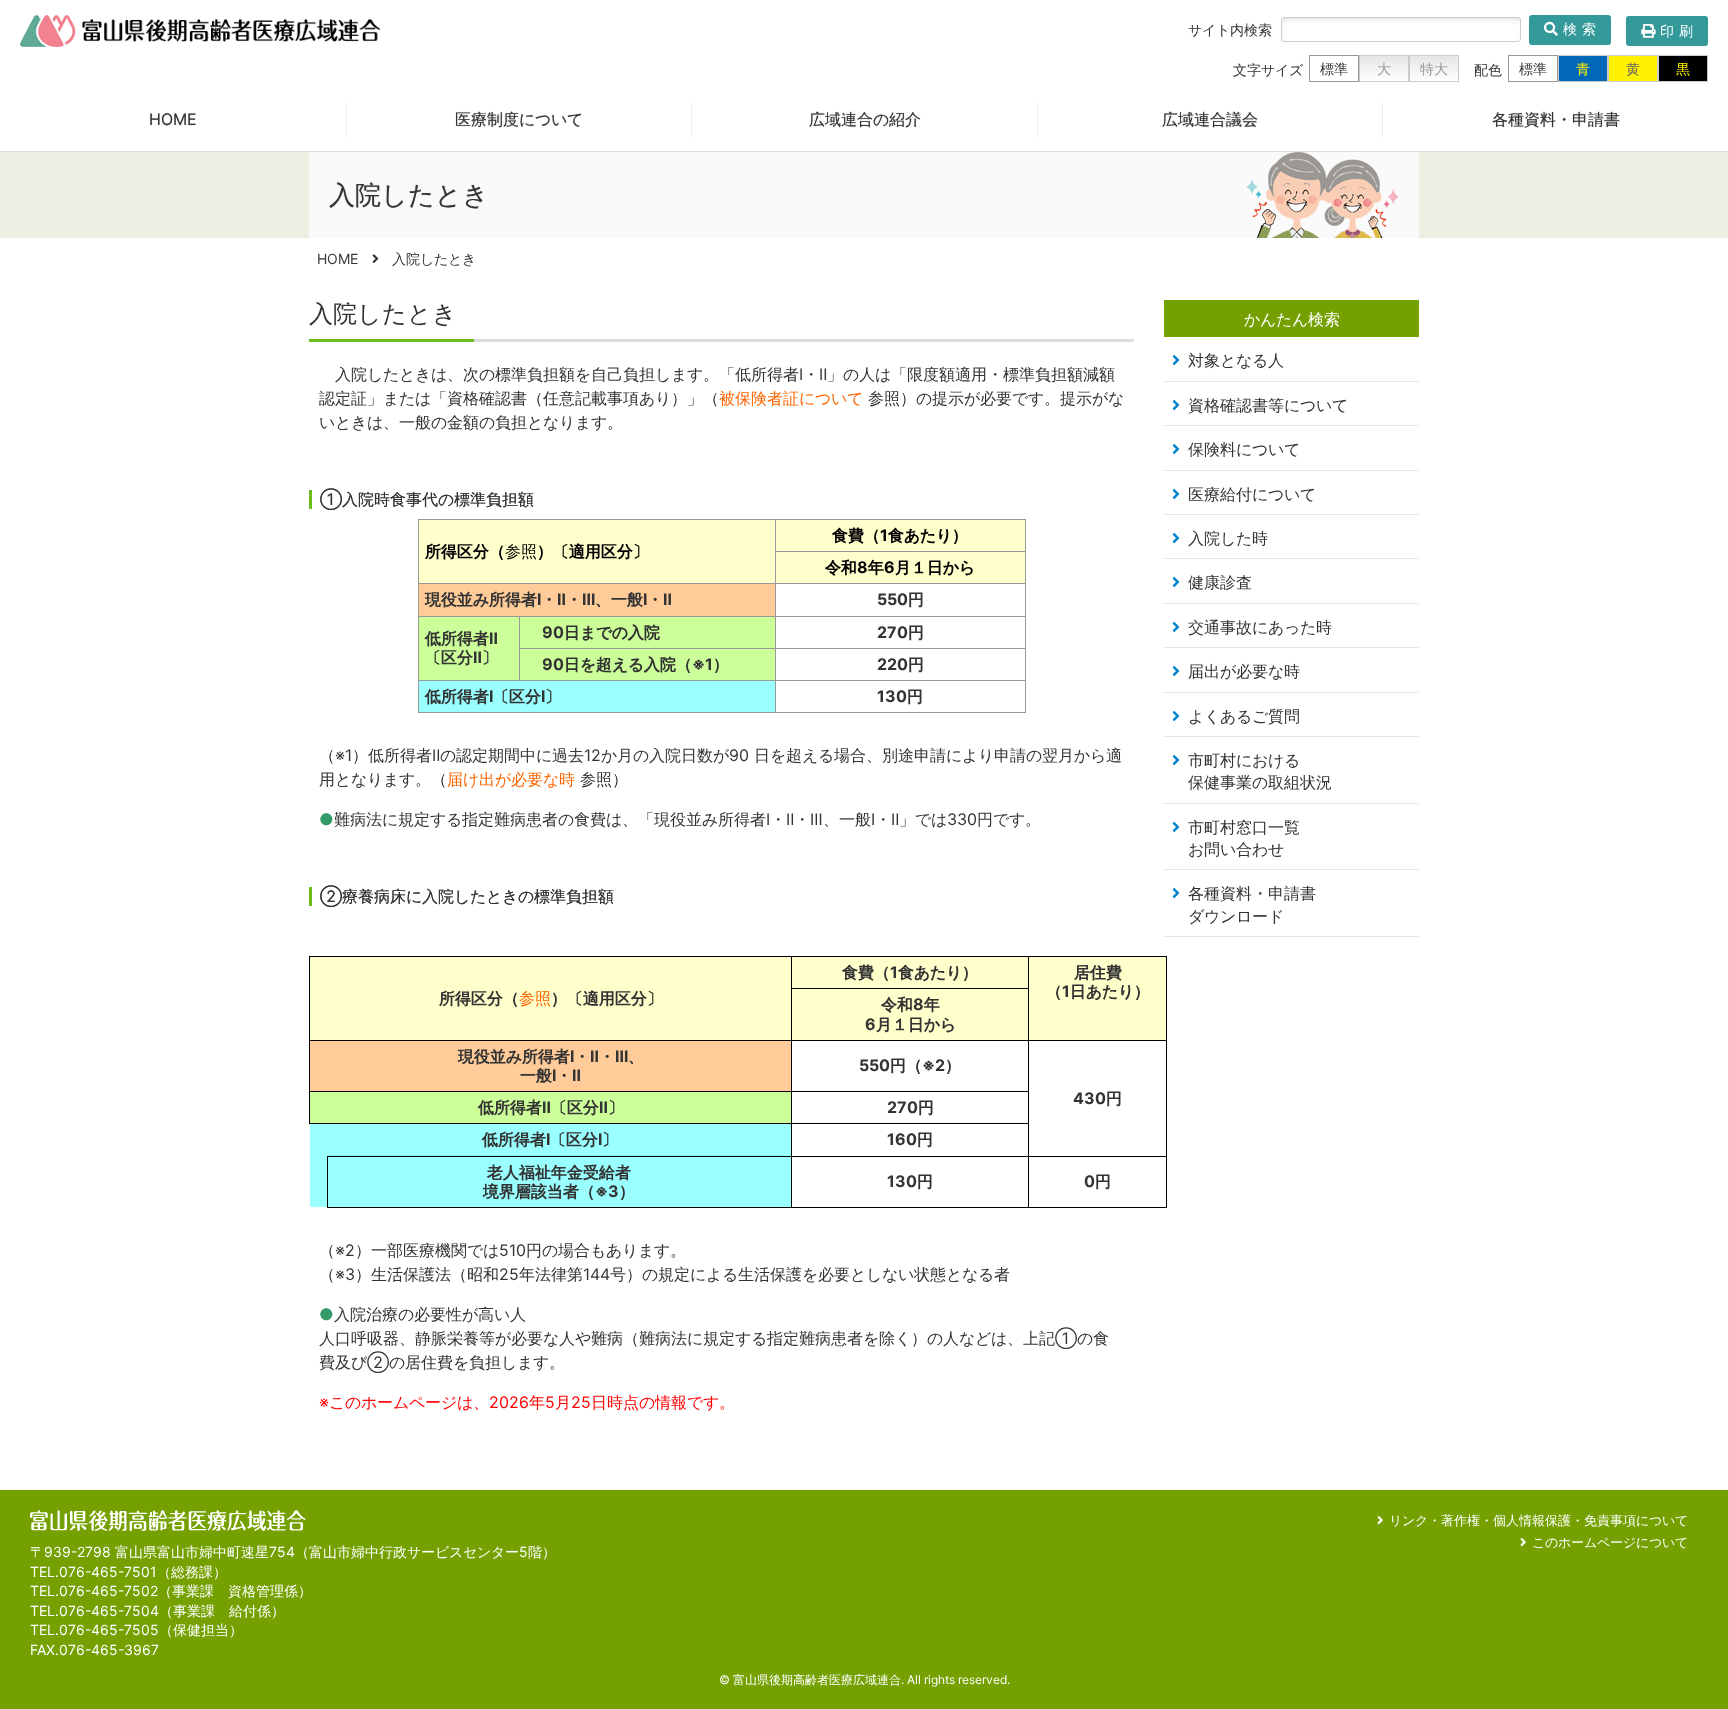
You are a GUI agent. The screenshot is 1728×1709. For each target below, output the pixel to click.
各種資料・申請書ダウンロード (1252, 904)
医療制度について (519, 119)
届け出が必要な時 (511, 779)
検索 (1582, 29)
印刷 (1679, 30)
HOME (173, 119)
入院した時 (1228, 538)
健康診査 (1220, 582)
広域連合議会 (1210, 119)
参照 (521, 551)
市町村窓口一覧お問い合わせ (1244, 838)
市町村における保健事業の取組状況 (1260, 771)
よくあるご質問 (1244, 716)
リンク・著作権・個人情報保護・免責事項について (1538, 1520)
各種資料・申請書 (1556, 119)
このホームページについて (1610, 1542)
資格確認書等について (1268, 405)
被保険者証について (791, 398)
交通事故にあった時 (1260, 627)
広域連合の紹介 (865, 119)
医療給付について (1252, 494)
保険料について (1244, 449)
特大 (1434, 68)
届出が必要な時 (1244, 671)
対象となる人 (1236, 360)
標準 (1334, 68)
